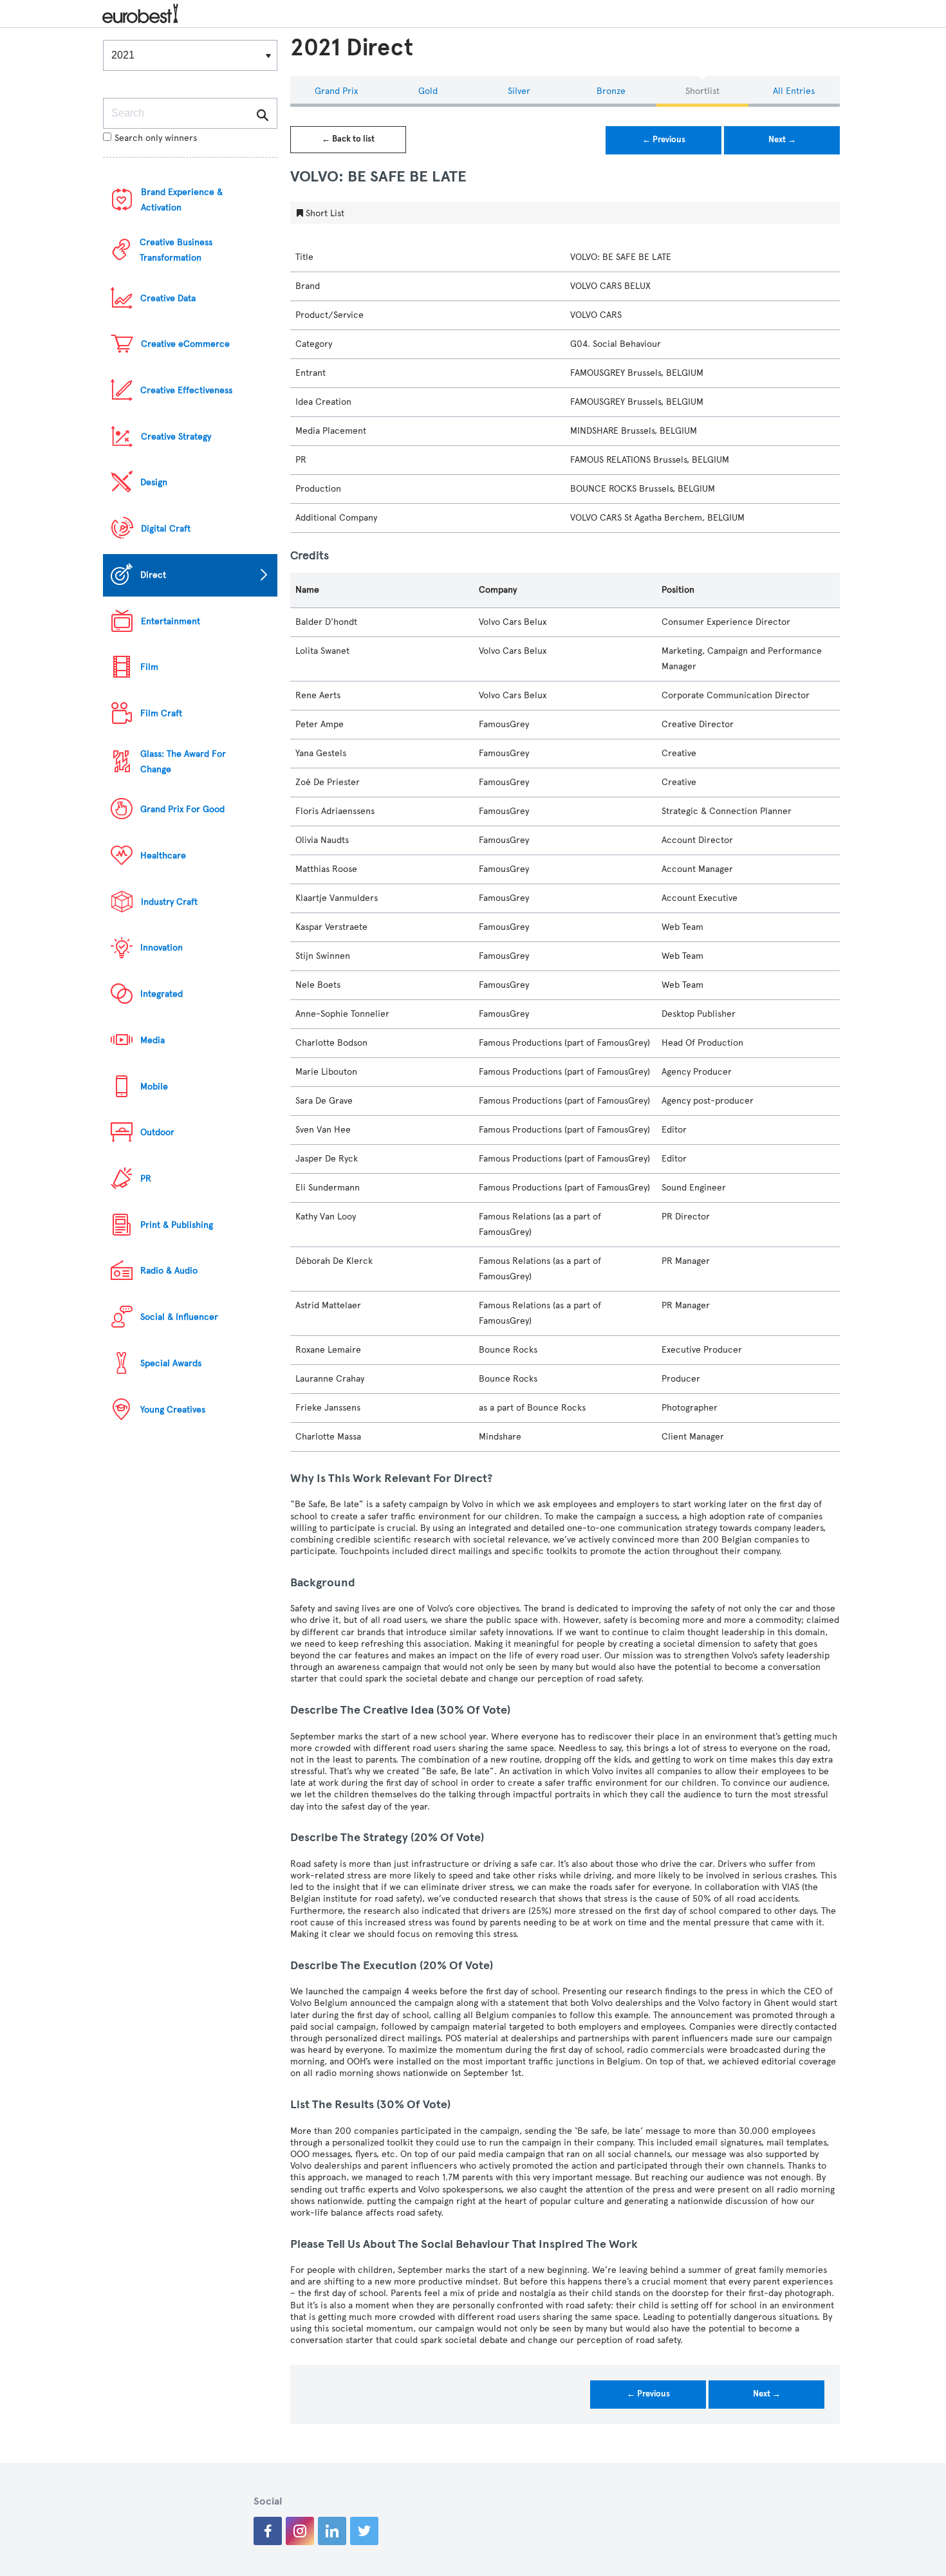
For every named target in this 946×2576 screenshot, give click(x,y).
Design (154, 482)
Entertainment (171, 621)
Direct (153, 575)
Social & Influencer (179, 1317)
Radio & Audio (169, 1271)
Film (149, 667)
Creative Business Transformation (176, 250)
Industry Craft (169, 902)
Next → (782, 140)
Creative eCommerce (185, 344)
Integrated (162, 994)
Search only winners (156, 138)
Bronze (611, 91)
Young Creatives (173, 1410)
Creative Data (168, 298)
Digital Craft (166, 529)
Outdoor (157, 1132)
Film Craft (161, 713)
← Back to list (348, 139)
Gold (428, 91)
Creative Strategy (176, 437)
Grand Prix (336, 91)
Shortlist (702, 91)
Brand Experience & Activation (182, 200)
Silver (519, 91)
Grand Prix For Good (182, 809)
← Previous (664, 140)
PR (146, 1179)
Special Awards (171, 1363)
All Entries (794, 91)
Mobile (154, 1087)
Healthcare (163, 856)
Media (153, 1040)
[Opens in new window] (268, 2531)
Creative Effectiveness (186, 390)
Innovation (162, 948)
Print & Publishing (177, 1225)
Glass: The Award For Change (183, 762)
